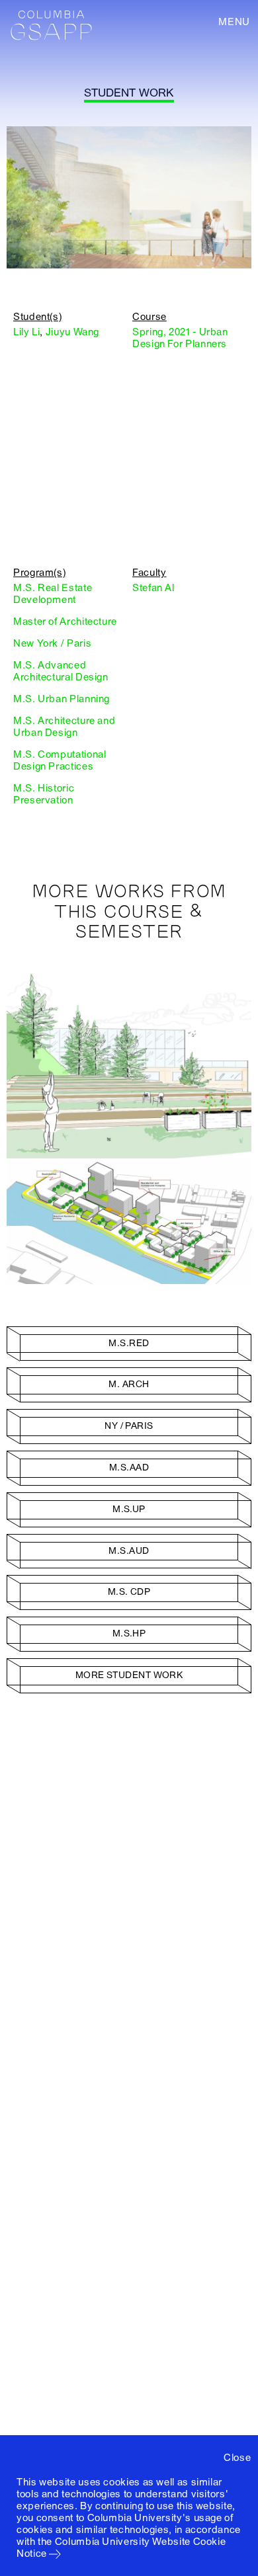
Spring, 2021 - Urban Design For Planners (180, 338)
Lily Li (26, 332)
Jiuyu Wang (72, 332)
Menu (234, 22)
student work (129, 93)
